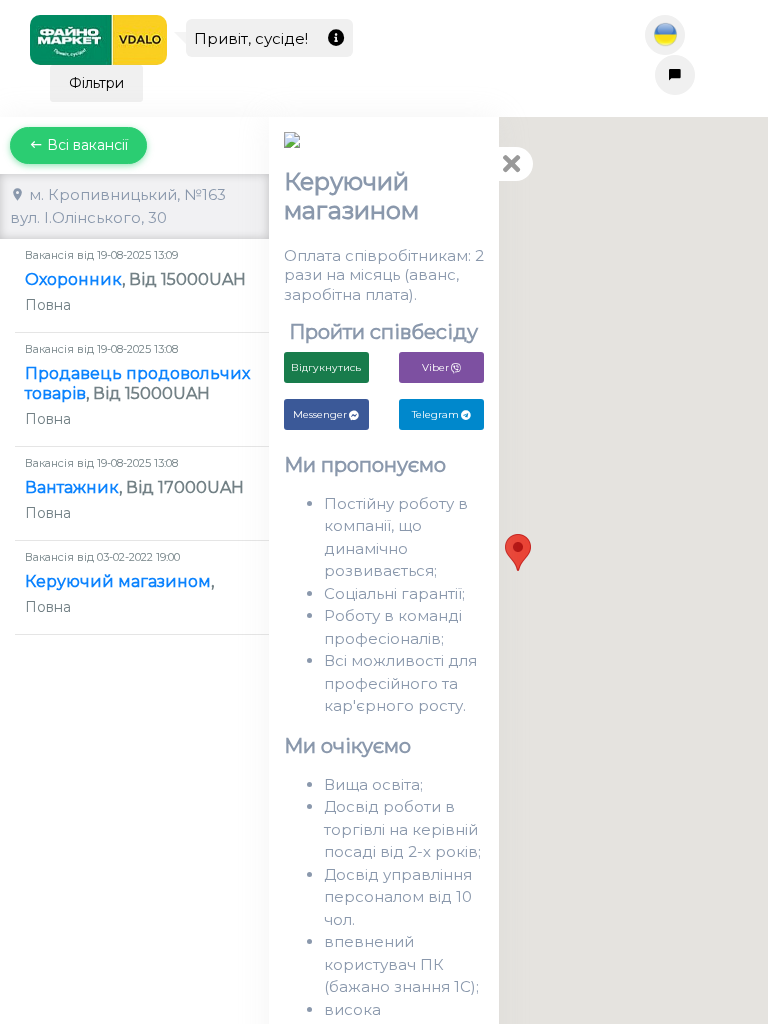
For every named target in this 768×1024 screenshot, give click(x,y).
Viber (435, 367)
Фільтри (96, 83)
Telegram (435, 414)
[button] (518, 552)
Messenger (320, 414)
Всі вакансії (85, 145)
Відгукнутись (326, 367)
